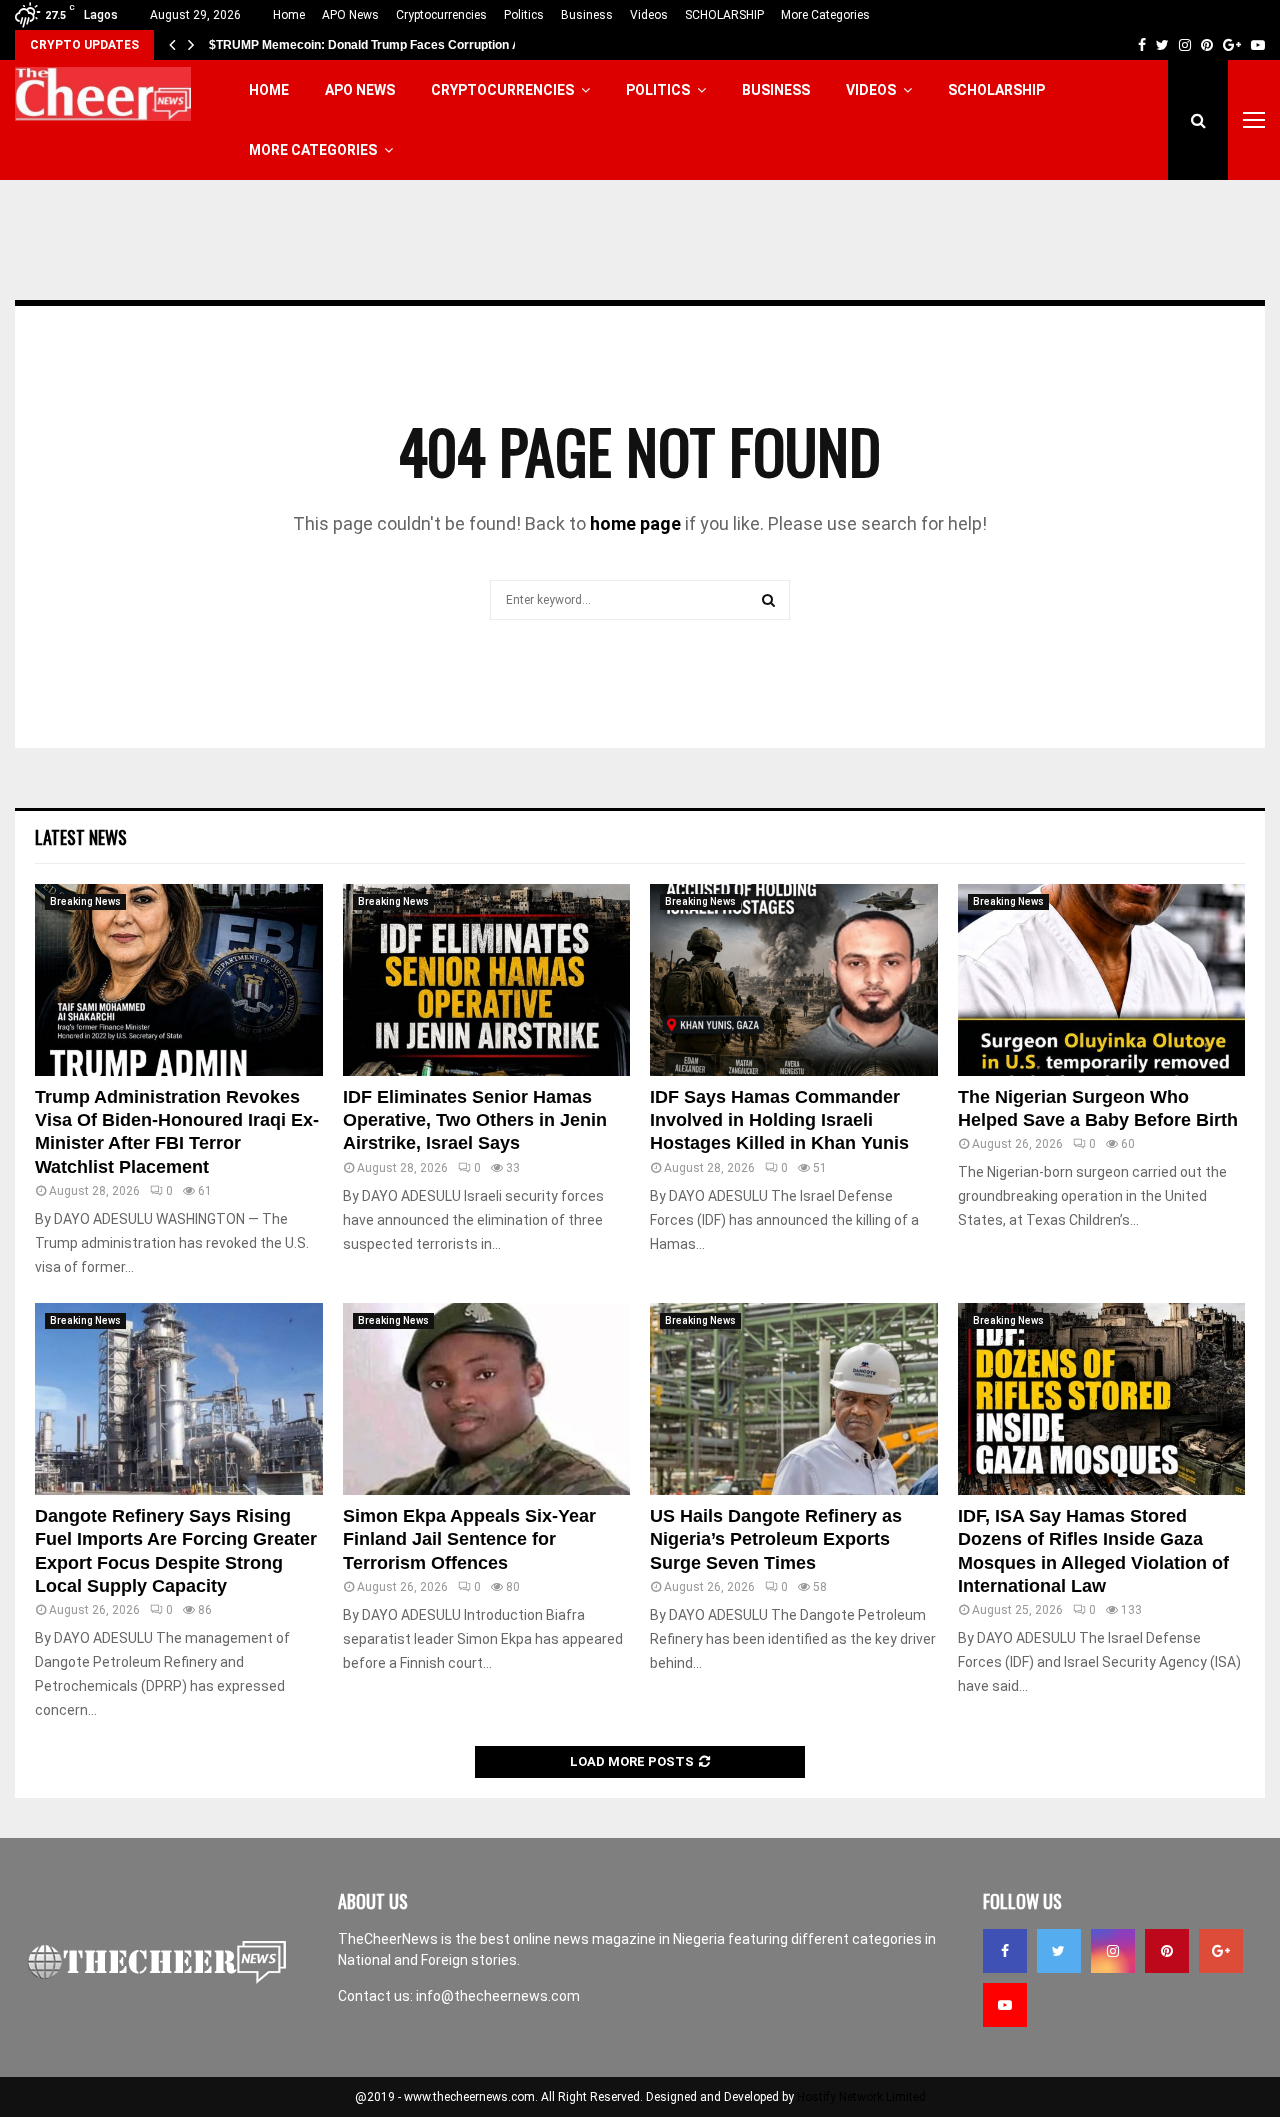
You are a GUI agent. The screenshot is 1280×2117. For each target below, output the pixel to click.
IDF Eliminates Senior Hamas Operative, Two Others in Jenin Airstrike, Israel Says (475, 1120)
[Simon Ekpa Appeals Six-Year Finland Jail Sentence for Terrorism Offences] (487, 1399)
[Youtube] (1005, 2005)
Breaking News (85, 901)
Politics (524, 15)
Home (289, 15)
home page (635, 523)
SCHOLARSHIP (724, 15)
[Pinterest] (1167, 1951)
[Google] (1221, 1951)
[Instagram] (1113, 1951)
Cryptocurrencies (441, 15)
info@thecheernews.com (498, 1996)
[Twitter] (1059, 1951)
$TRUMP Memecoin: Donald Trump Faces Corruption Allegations (392, 45)
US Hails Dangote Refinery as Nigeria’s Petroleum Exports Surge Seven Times (776, 1539)
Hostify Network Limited (861, 2097)
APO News (350, 15)
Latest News (81, 837)
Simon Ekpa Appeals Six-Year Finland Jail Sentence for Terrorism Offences (469, 1539)
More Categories (825, 15)
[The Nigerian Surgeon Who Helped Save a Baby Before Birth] (1102, 980)
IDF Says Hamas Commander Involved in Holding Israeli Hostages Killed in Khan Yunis (779, 1120)
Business (587, 15)
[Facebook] (1005, 1951)
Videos (649, 15)
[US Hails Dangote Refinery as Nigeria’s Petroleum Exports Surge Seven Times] (794, 1399)
